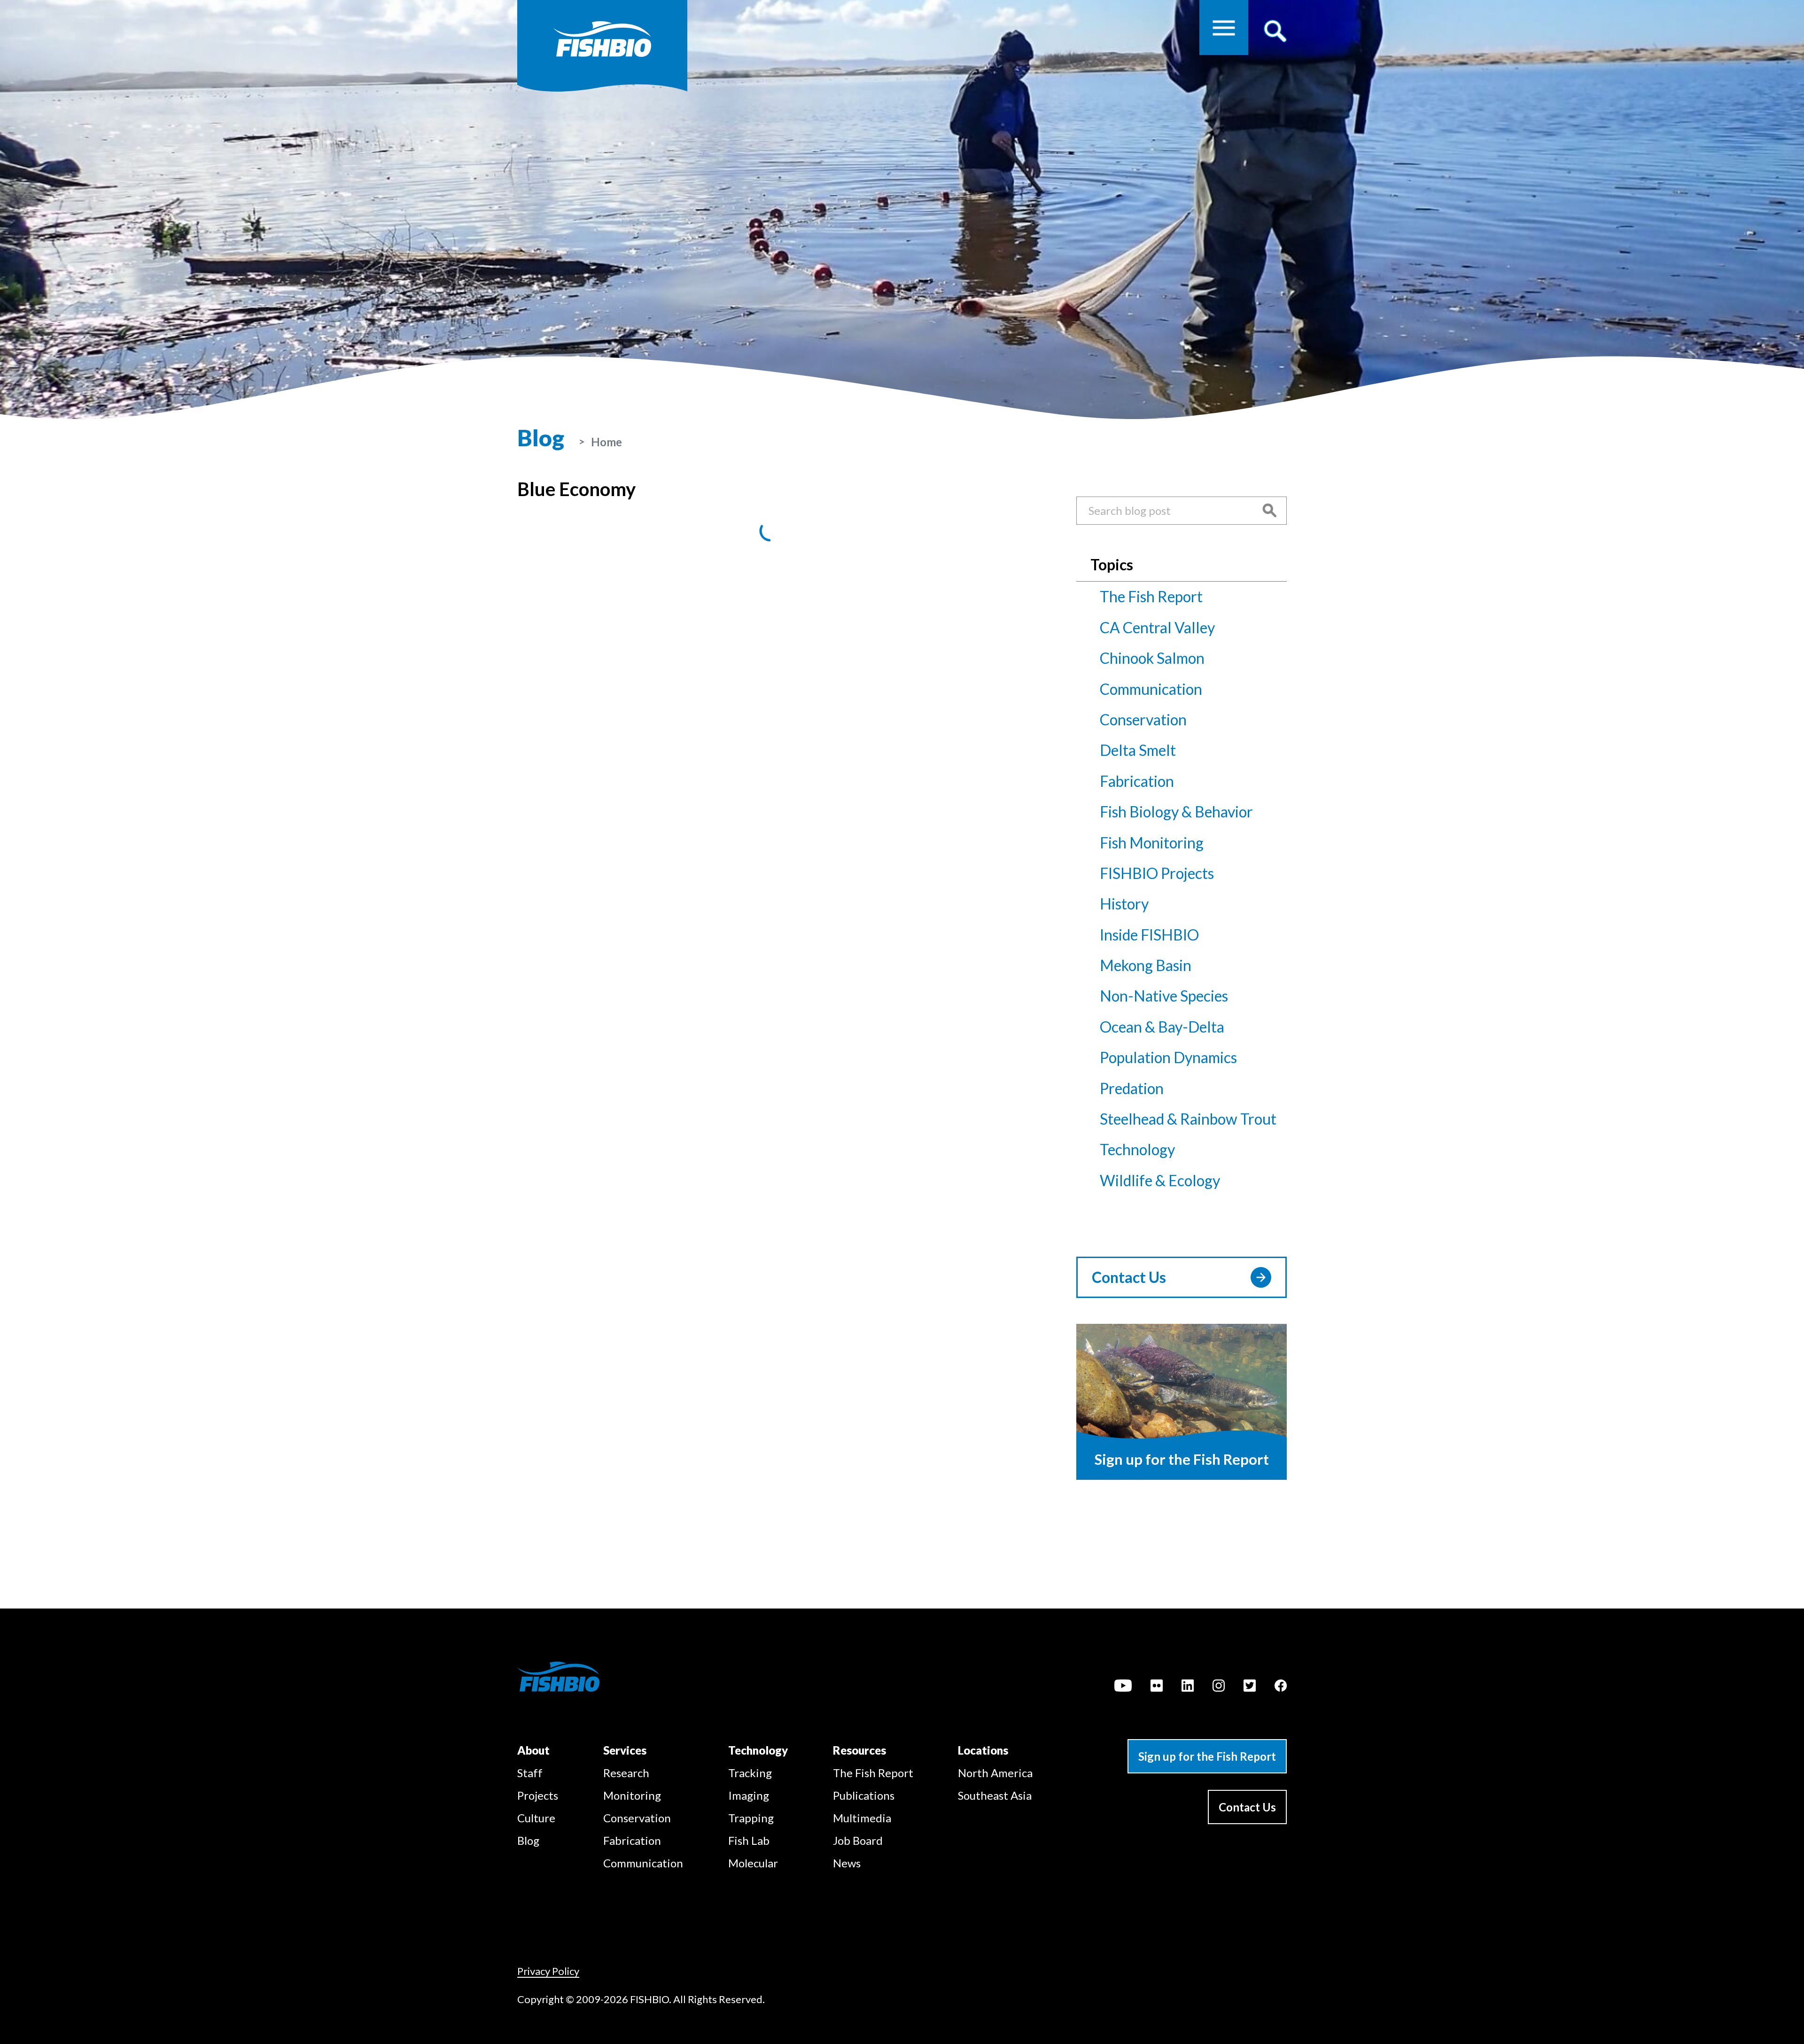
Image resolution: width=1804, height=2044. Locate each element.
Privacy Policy (548, 1971)
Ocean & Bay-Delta (1162, 1027)
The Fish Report (1151, 596)
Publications (864, 1795)
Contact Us (1129, 1277)
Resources (859, 1750)
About (533, 1750)
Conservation (1143, 719)
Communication (1151, 689)
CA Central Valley (1157, 627)
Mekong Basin (1146, 965)
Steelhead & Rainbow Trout (1188, 1119)
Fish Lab (749, 1840)
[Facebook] (1281, 1687)
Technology (1137, 1149)
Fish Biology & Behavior (1176, 812)
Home (607, 442)
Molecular (753, 1863)
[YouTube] (1123, 1687)
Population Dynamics (1168, 1057)
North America (995, 1773)
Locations (983, 1750)
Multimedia (862, 1818)
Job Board (858, 1840)
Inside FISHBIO (1149, 935)
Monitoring (632, 1795)
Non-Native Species (1164, 996)
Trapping (751, 1818)
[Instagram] (1219, 1687)
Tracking (750, 1773)
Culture (536, 1818)
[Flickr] (1157, 1687)
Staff (530, 1773)
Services (625, 1750)
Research (626, 1773)
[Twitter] (1250, 1687)
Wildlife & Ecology (1160, 1180)
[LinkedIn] (1188, 1687)
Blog (528, 1840)
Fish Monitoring (1152, 843)
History (1124, 904)
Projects (538, 1795)
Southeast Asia (995, 1795)
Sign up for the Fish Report (1207, 1756)
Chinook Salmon (1152, 658)
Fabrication (1137, 781)
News (847, 1863)
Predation (1132, 1088)
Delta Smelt (1138, 750)
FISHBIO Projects (1157, 873)
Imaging (749, 1795)
